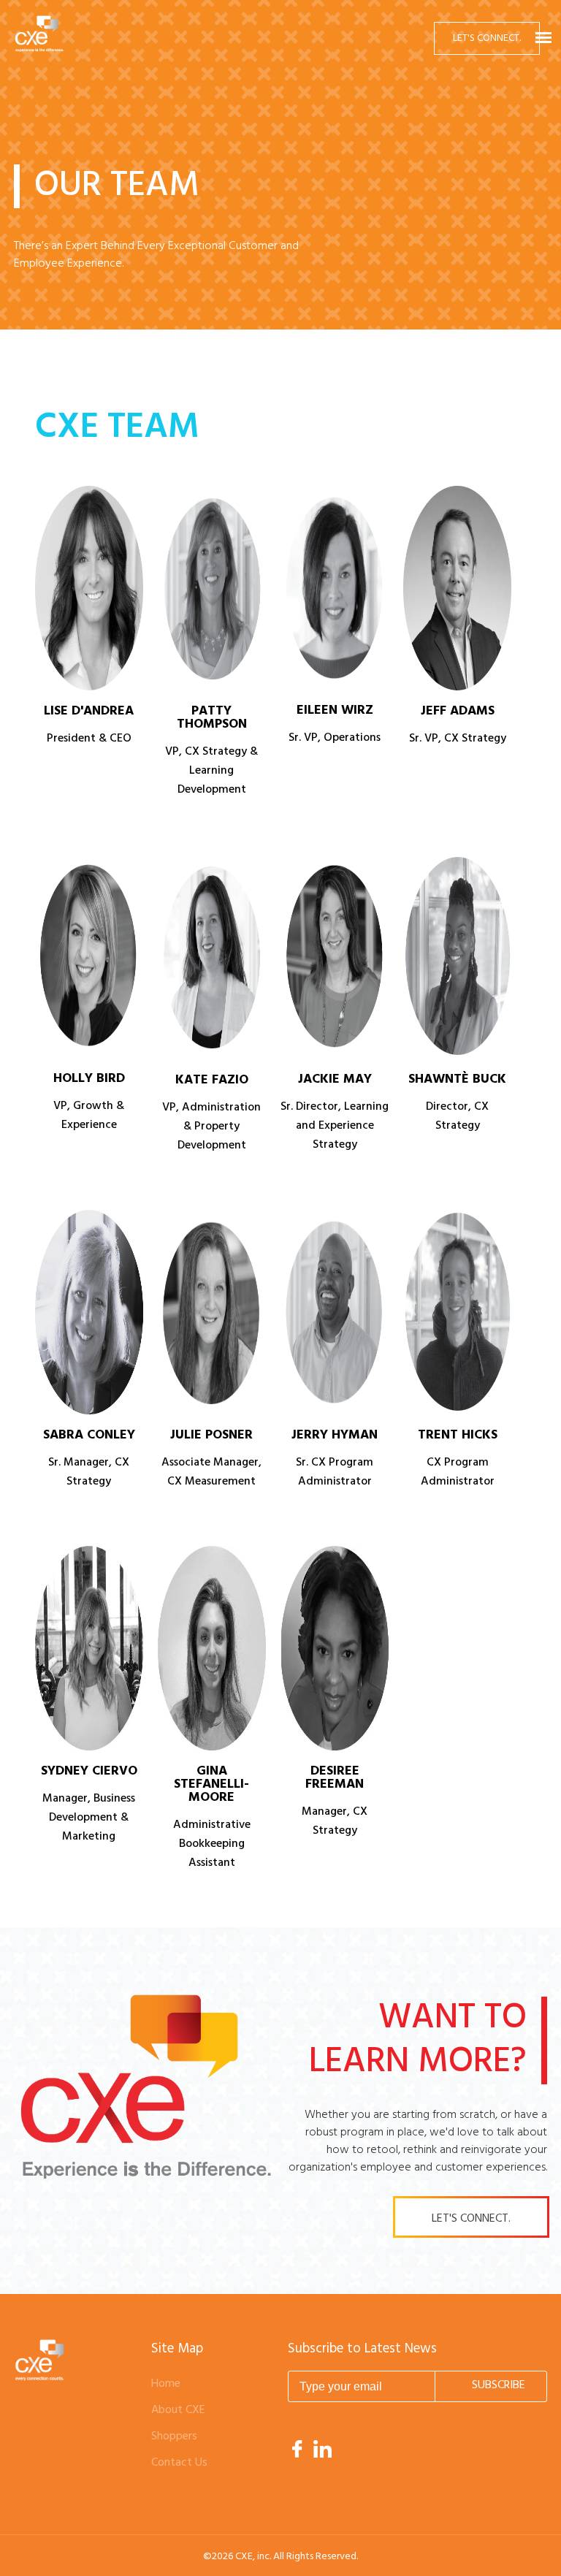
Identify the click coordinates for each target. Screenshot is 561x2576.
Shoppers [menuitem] (174, 2436)
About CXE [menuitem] (178, 2410)
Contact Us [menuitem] (179, 2463)
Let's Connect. (487, 38)
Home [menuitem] (166, 2384)
